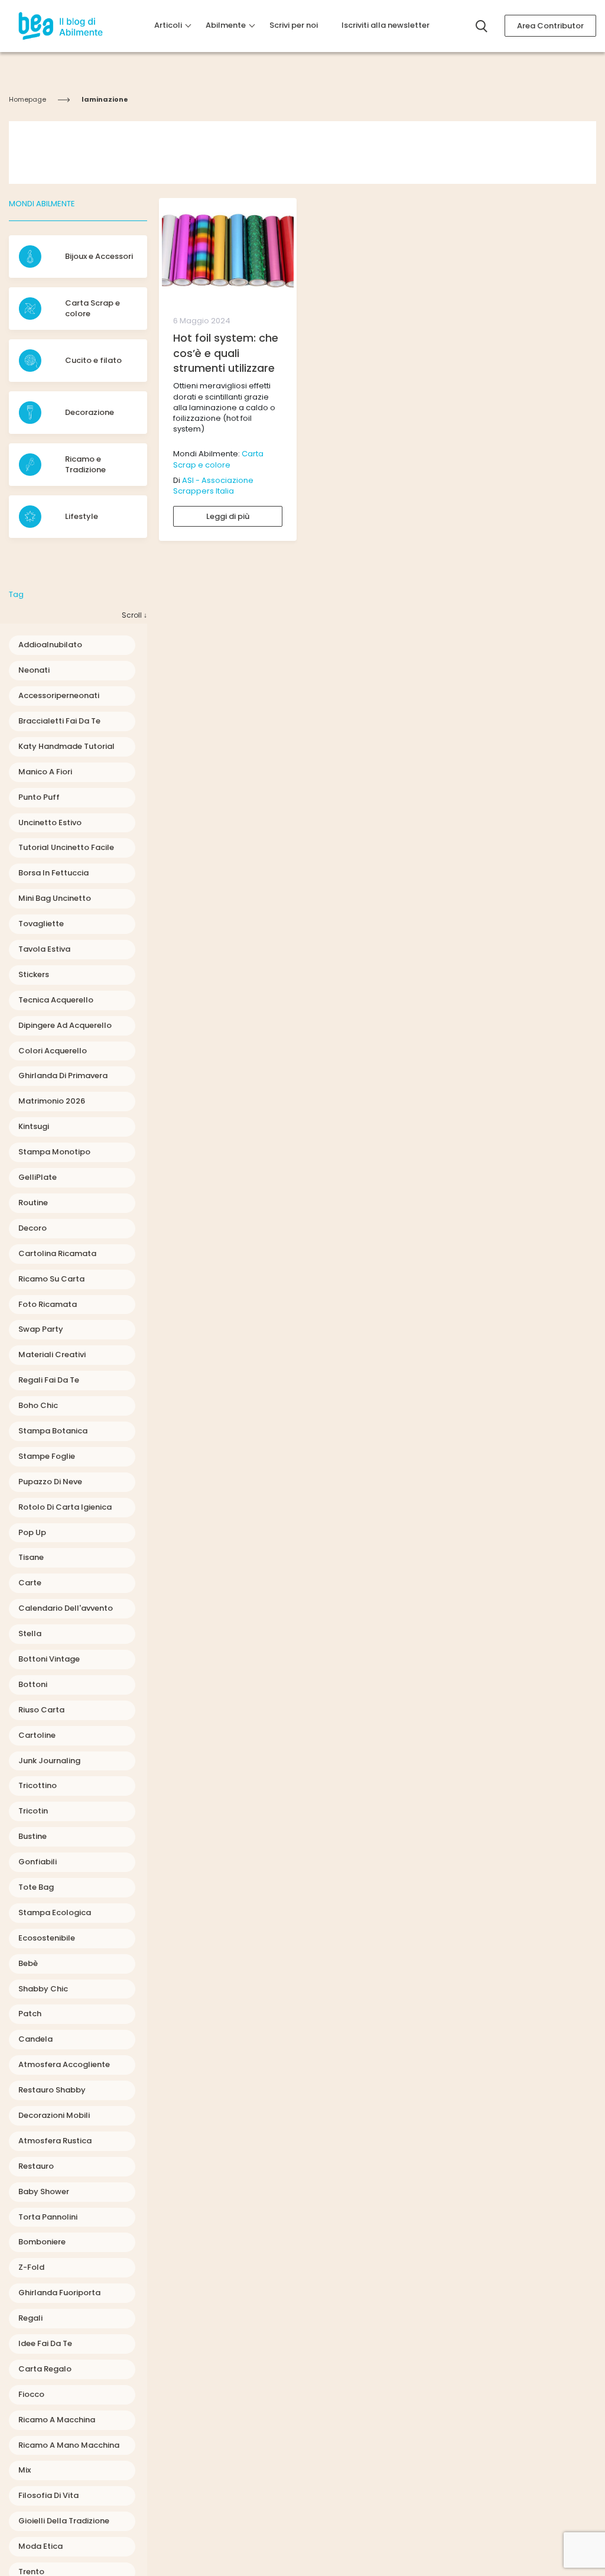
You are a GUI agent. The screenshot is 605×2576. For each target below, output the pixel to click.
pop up (32, 1532)
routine (33, 1203)
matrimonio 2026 (52, 1101)
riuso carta (41, 1710)
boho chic (38, 1405)
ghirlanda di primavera (63, 1076)
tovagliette (41, 924)
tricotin (33, 1811)
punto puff (39, 797)
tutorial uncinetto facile (66, 847)
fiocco (31, 2394)
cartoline (37, 1735)
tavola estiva (44, 949)
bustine (32, 1836)
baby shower (44, 2191)
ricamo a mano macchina (69, 2445)
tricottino (38, 1785)
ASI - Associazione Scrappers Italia (213, 486)
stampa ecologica (55, 1912)
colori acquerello (53, 1051)
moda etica (40, 2546)
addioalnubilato (50, 645)
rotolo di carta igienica (65, 1507)
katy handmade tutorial (66, 746)
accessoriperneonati (59, 695)
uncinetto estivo (50, 823)
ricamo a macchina (57, 2420)
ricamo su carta (51, 1279)
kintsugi (34, 1126)
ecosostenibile (47, 1938)
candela (35, 2039)
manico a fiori (45, 772)
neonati (34, 670)
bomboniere (42, 2242)
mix (25, 2470)
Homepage (27, 99)
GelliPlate (38, 1177)
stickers (34, 974)
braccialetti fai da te (59, 721)
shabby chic (43, 1989)
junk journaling (49, 1761)
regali (30, 2318)
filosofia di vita (48, 2495)
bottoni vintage (49, 1659)
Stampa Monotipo (54, 1152)
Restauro (36, 2166)
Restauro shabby (52, 2090)
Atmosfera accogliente (64, 2064)
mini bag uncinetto (55, 898)
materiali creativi (52, 1354)
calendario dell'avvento (66, 1608)
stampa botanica (53, 1431)
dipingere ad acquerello (65, 1025)
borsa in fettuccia (53, 873)
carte (30, 1583)
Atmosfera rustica (55, 2141)
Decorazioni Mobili (54, 2115)
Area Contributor (550, 26)
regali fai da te (49, 1380)
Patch (30, 2014)
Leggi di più (228, 516)
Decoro (32, 1228)
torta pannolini (48, 2217)
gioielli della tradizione (64, 2521)
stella (30, 1633)
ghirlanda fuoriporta (59, 2293)
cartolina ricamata (57, 1253)
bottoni (33, 1684)
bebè (28, 1963)
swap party (41, 1329)
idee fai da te (45, 2343)
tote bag (36, 1887)
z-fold (31, 2267)
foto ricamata (48, 1304)
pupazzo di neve (50, 1482)
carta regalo (45, 2369)
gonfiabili (38, 1862)
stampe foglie (47, 1456)
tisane (31, 1557)
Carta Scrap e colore (218, 459)
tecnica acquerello (56, 1000)
